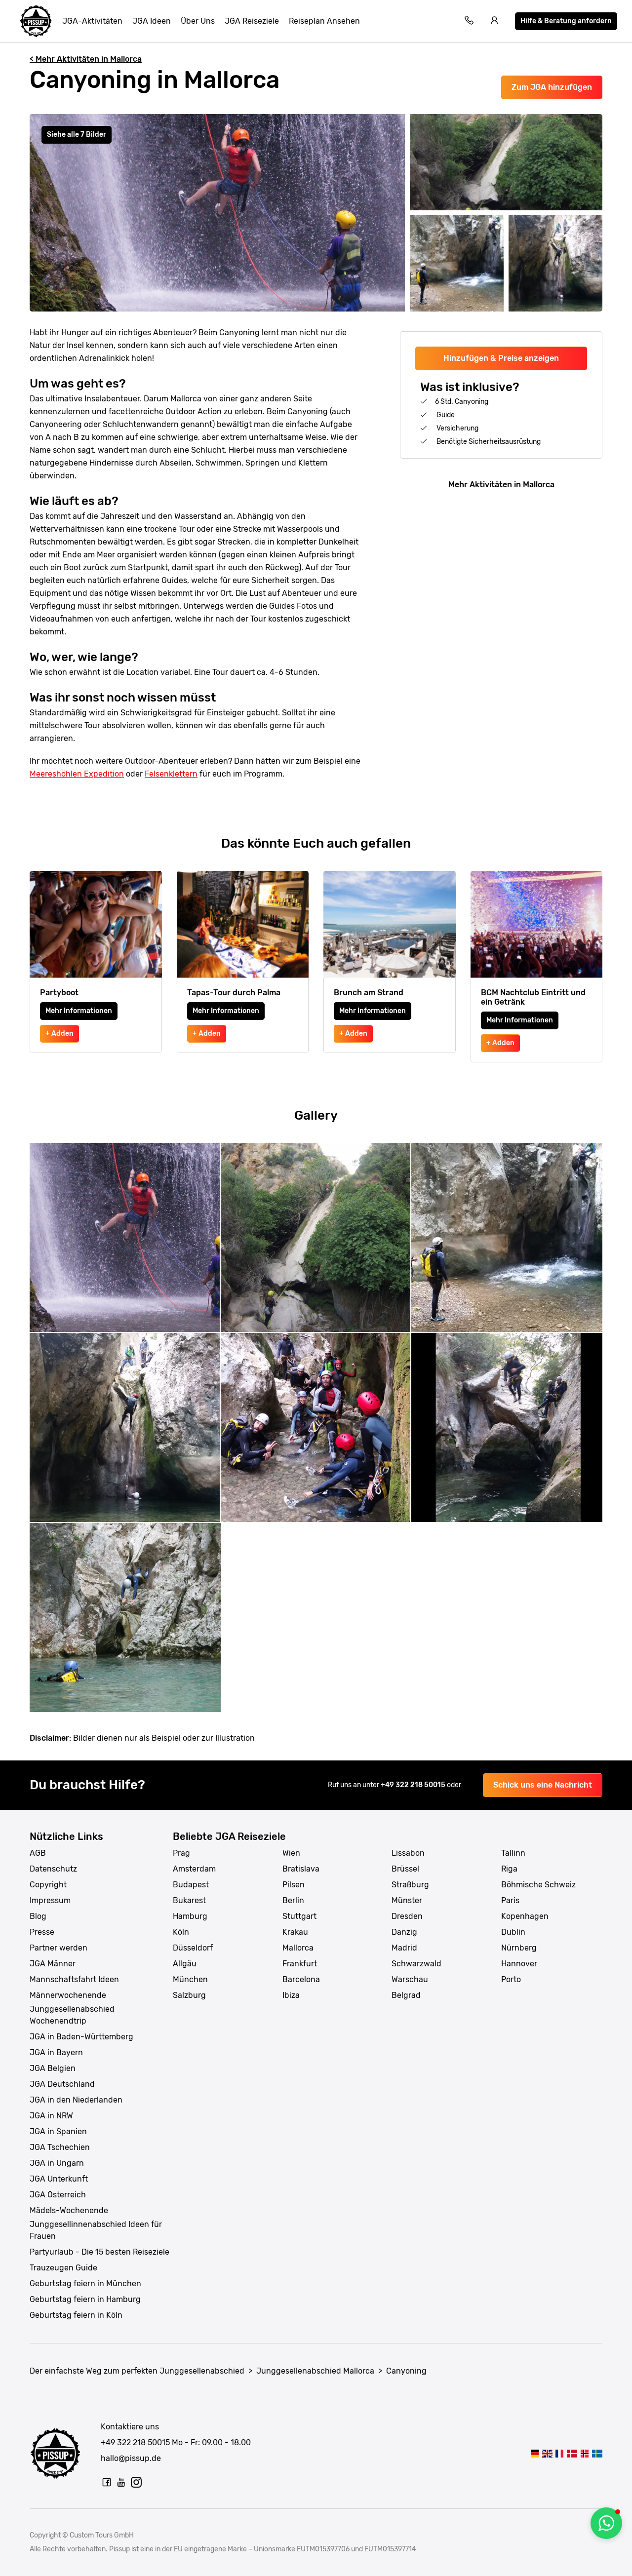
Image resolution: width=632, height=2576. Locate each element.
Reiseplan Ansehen (324, 21)
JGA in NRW (51, 2116)
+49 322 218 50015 (414, 1785)
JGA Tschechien (60, 2147)
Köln (181, 1932)
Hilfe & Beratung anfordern (566, 21)
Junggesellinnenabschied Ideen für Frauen (96, 2230)
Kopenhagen (525, 1916)
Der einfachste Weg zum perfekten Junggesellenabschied (137, 2371)
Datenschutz (53, 1869)
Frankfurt (300, 1964)
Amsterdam (194, 1869)
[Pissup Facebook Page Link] (107, 2482)
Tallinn (513, 1853)
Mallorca (298, 1948)
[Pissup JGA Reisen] (36, 21)
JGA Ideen (152, 21)
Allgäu (185, 1964)
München (190, 1979)
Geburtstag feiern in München (85, 2283)
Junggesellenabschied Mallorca (315, 2371)
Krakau (295, 1932)
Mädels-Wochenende (69, 2210)
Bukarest (189, 1900)
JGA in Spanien (58, 2131)
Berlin (293, 1900)
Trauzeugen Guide (63, 2268)
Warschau (410, 1979)
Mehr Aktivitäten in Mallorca (501, 485)
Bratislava (301, 1869)
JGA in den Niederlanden (76, 2100)
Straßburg (410, 1885)
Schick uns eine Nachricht (543, 1785)
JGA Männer (53, 1964)
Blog (38, 1916)
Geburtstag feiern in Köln (76, 2315)
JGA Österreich (58, 2195)
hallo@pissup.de (131, 2458)
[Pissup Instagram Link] (136, 2482)
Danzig (404, 1932)
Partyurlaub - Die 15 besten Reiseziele (99, 2252)
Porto (511, 1979)
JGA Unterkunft (59, 2179)
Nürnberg (519, 1948)
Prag (181, 1853)
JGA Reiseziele (252, 21)
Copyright (48, 1885)
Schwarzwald (416, 1964)
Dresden (407, 1916)
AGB (38, 1853)
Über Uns (198, 21)
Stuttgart (299, 1916)
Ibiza (291, 1995)
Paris (510, 1900)
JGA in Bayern (56, 2052)
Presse (42, 1932)
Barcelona (301, 1979)
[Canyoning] (534, 2453)
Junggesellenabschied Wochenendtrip (72, 2015)
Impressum (50, 1900)
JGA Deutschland (62, 2084)
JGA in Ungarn (57, 2163)
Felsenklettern (171, 774)
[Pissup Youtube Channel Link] (121, 2482)
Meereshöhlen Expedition (77, 774)
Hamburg (190, 1916)
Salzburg (189, 1995)
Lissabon (408, 1853)
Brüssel (405, 1869)
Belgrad (406, 1995)
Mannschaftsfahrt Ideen (74, 1979)
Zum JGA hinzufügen (552, 87)
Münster (407, 1900)
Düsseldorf (193, 1948)
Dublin (513, 1932)
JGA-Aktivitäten (92, 21)
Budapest (191, 1885)
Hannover (519, 1964)
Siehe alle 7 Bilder (77, 135)
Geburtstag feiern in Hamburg (85, 2299)
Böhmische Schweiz (538, 1885)
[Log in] (495, 21)
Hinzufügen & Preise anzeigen (501, 358)
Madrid (404, 1948)
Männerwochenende (68, 1995)
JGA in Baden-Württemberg (81, 2037)
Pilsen (294, 1885)
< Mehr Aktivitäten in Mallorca (86, 59)
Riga (509, 1869)
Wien (291, 1853)
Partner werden (59, 1948)
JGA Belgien (53, 2068)
